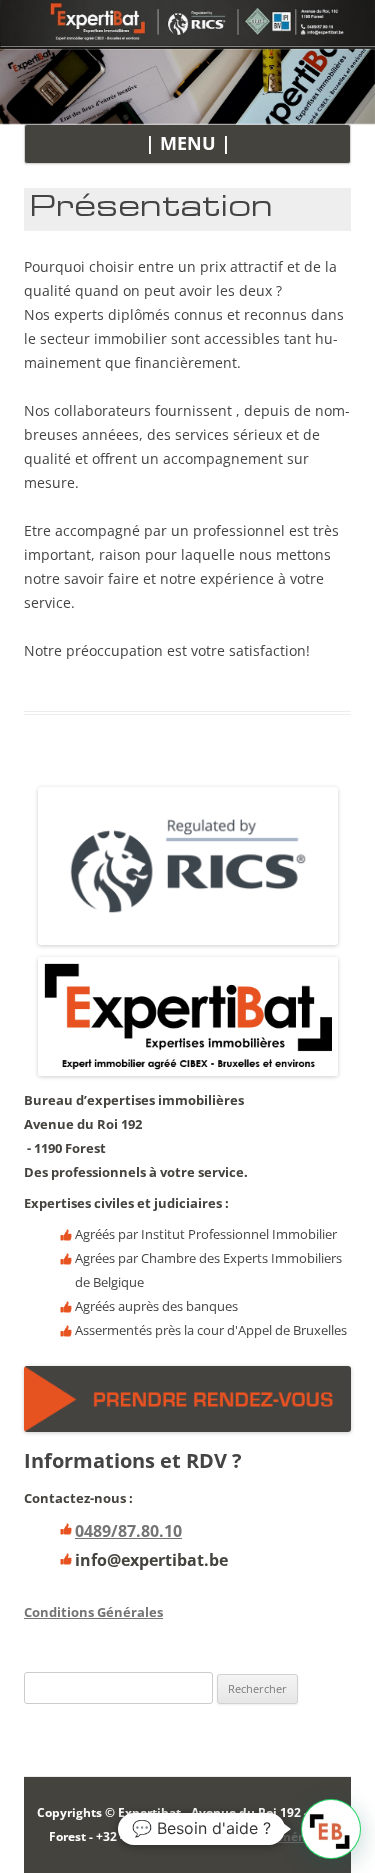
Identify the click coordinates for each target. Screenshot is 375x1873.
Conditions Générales (93, 1612)
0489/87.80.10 (128, 1531)
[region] (187, 86)
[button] (331, 1829)
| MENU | (188, 143)
